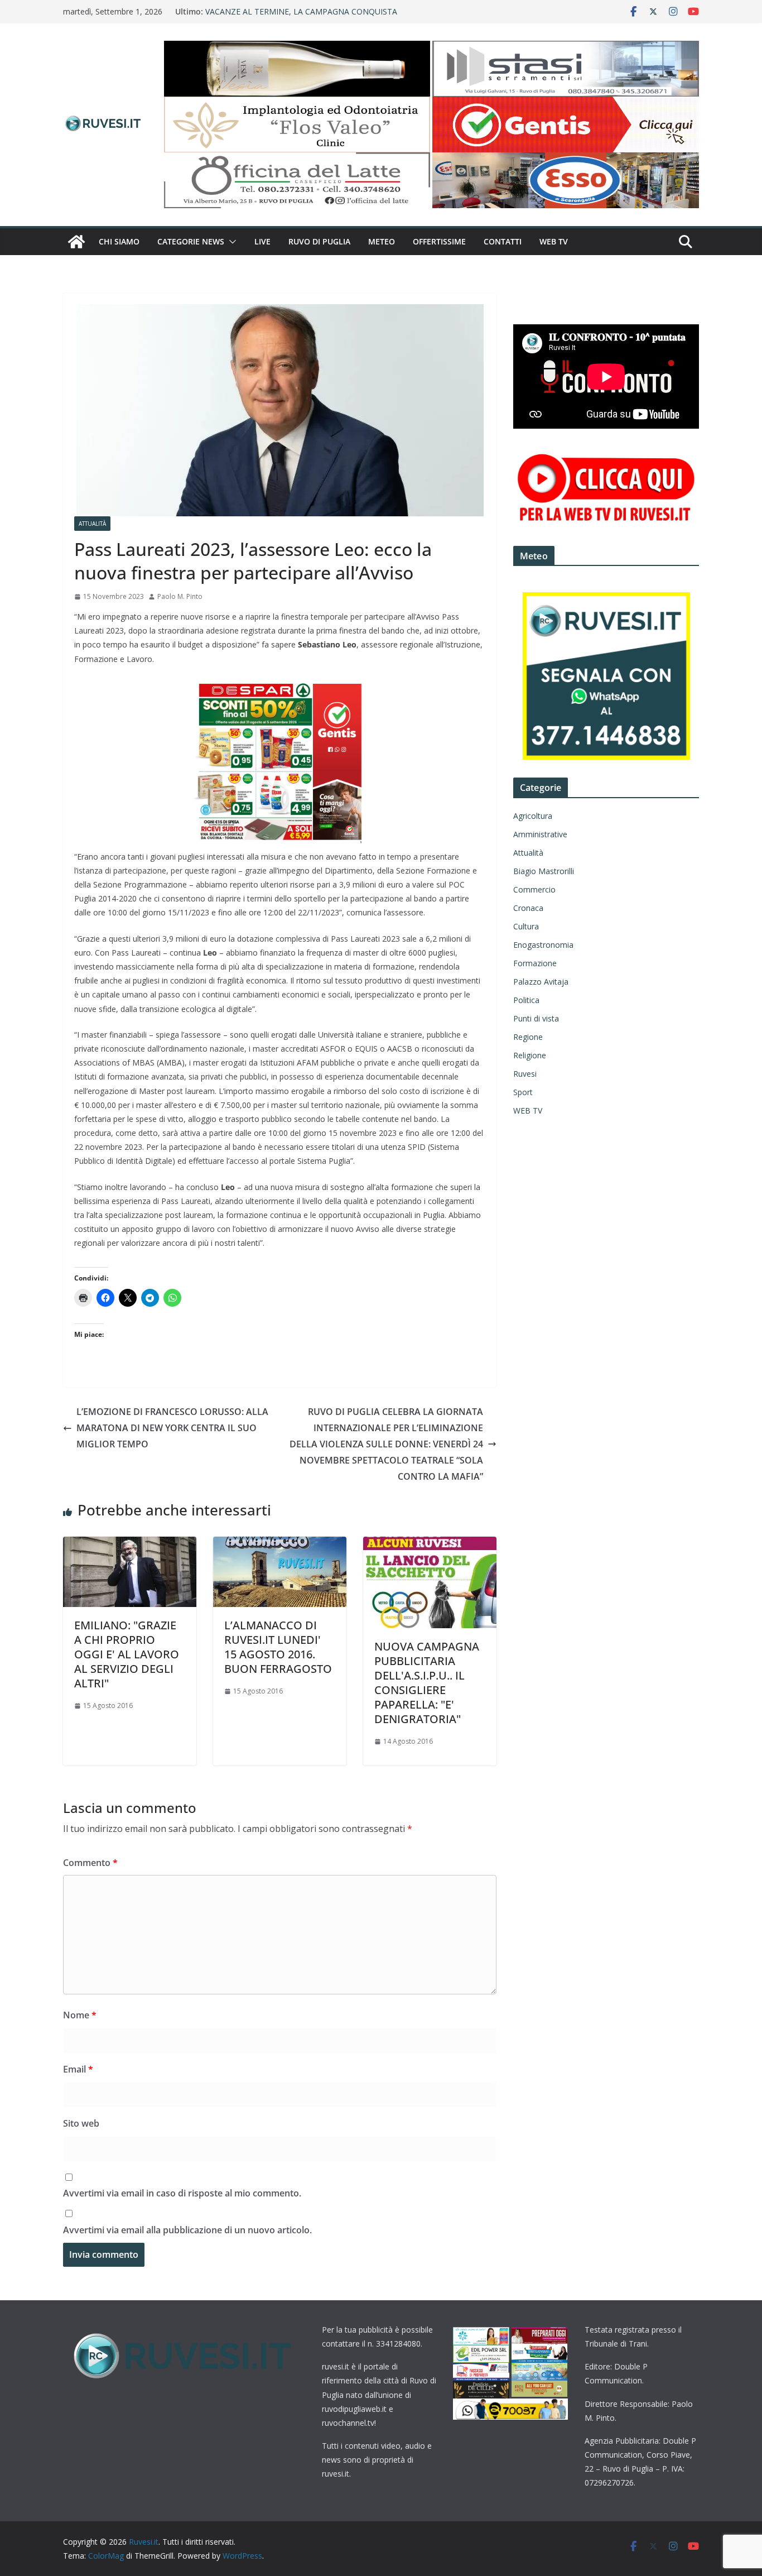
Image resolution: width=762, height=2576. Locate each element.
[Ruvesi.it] (76, 242)
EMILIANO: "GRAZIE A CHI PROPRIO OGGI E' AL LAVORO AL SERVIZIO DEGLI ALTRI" (127, 1654)
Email (78, 2069)
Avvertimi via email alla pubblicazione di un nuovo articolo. (187, 2230)
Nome (80, 2015)
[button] (230, 242)
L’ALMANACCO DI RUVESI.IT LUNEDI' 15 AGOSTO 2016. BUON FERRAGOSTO (278, 1647)
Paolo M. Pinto (180, 596)
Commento (90, 1863)
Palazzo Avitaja (541, 982)
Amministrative (540, 834)
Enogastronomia (543, 945)
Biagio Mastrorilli (544, 871)
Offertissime (439, 241)
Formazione (535, 963)
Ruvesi (525, 1074)
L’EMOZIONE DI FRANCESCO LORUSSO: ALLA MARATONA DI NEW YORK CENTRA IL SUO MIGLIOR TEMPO (172, 1428)
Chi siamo (119, 241)
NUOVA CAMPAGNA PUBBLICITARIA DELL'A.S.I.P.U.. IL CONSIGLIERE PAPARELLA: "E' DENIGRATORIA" (427, 1683)
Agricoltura (533, 816)
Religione (530, 1055)
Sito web (81, 2123)
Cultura (526, 926)
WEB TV (554, 241)
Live (262, 241)
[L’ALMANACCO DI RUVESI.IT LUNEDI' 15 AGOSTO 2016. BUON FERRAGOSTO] (280, 1544)
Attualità (92, 524)
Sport (523, 1092)
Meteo (382, 241)
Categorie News (191, 241)
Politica (526, 1000)
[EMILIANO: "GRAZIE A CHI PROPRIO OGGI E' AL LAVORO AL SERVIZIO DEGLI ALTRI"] (130, 1544)
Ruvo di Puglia (319, 241)
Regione (528, 1037)
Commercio (534, 889)
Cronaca (528, 908)
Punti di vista (536, 1018)
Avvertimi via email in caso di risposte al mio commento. (182, 2193)
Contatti (503, 241)
